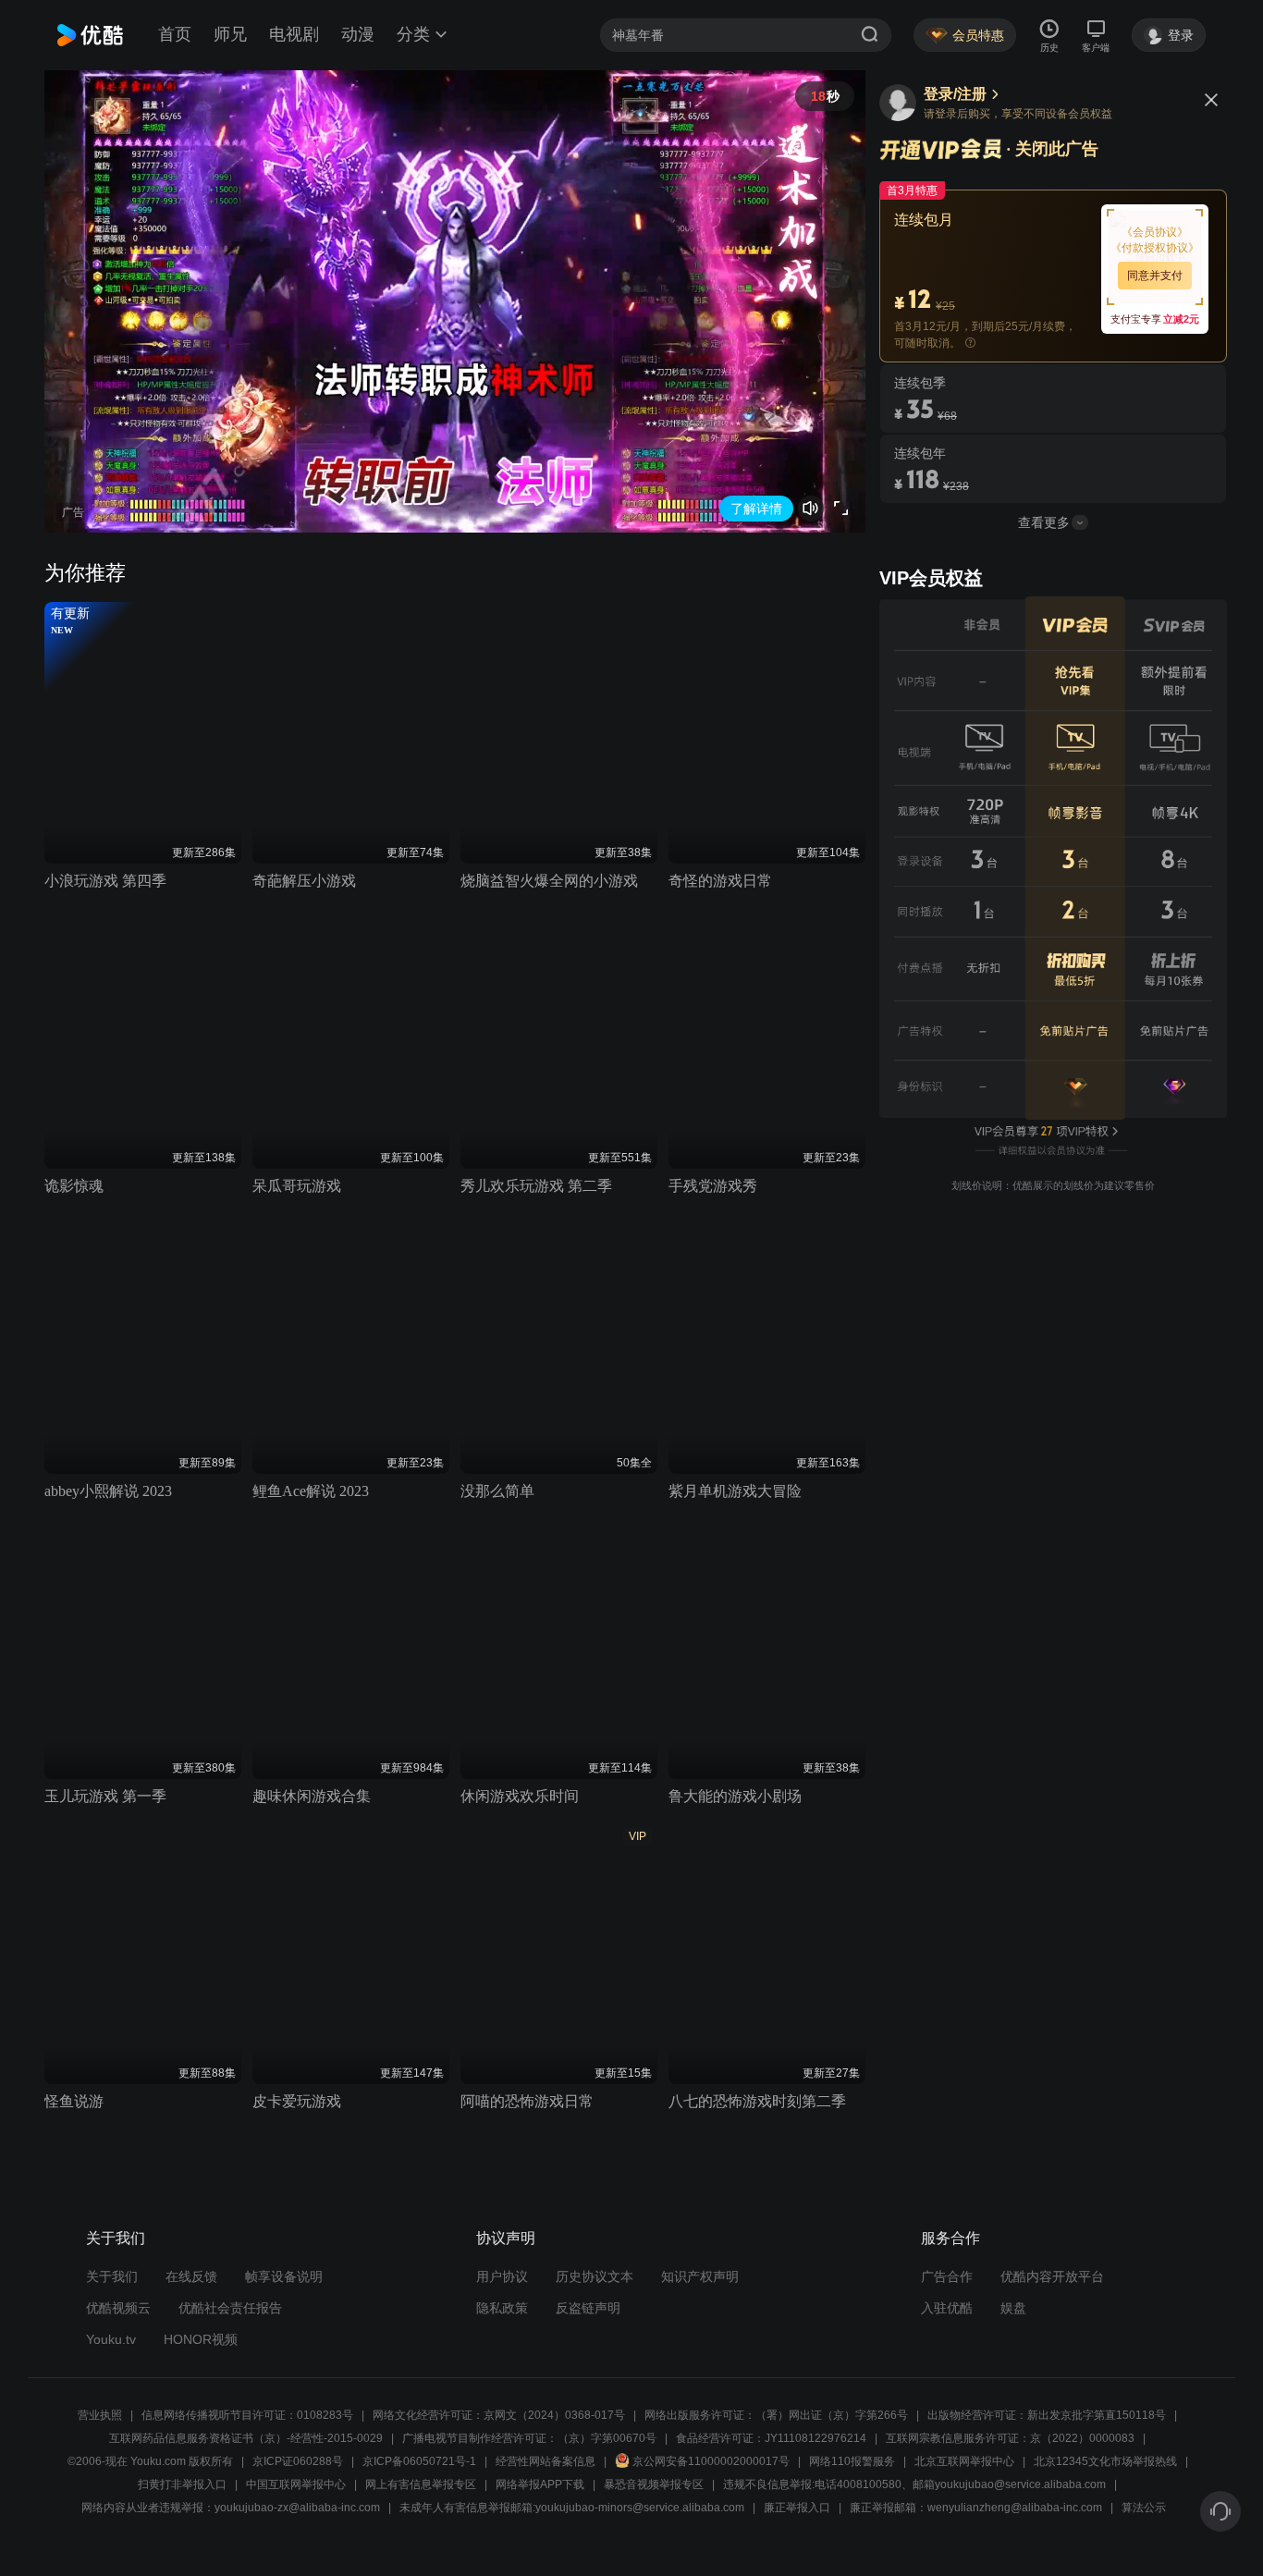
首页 (175, 34)
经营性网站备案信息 (546, 2461)
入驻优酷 (947, 2308)
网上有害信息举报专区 (421, 2484)
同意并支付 (1155, 276)
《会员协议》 (1155, 232)
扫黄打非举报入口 (182, 2484)
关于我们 (112, 2276)
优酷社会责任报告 (230, 2308)
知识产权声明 (700, 2276)
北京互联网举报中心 (964, 2461)
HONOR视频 (201, 2339)
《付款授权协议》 (1155, 248)
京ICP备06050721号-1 (419, 2461)
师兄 (230, 34)
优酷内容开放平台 (1052, 2276)
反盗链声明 (588, 2308)
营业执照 (100, 2415)
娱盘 (1013, 2308)
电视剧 (294, 34)
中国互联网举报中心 (296, 2484)
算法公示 (1144, 2508)
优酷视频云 (118, 2308)
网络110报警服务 (852, 2461)
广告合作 (947, 2276)
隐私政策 (502, 2308)
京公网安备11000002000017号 (711, 2461)
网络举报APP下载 (540, 2484)
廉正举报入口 (797, 2508)
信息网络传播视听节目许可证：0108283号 (247, 2415)
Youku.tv (111, 2339)
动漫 (358, 34)
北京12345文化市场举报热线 (1105, 2461)
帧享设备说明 (284, 2276)
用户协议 (502, 2276)
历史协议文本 (595, 2276)
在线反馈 (191, 2276)
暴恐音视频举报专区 (654, 2484)
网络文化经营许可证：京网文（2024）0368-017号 (499, 2415)
